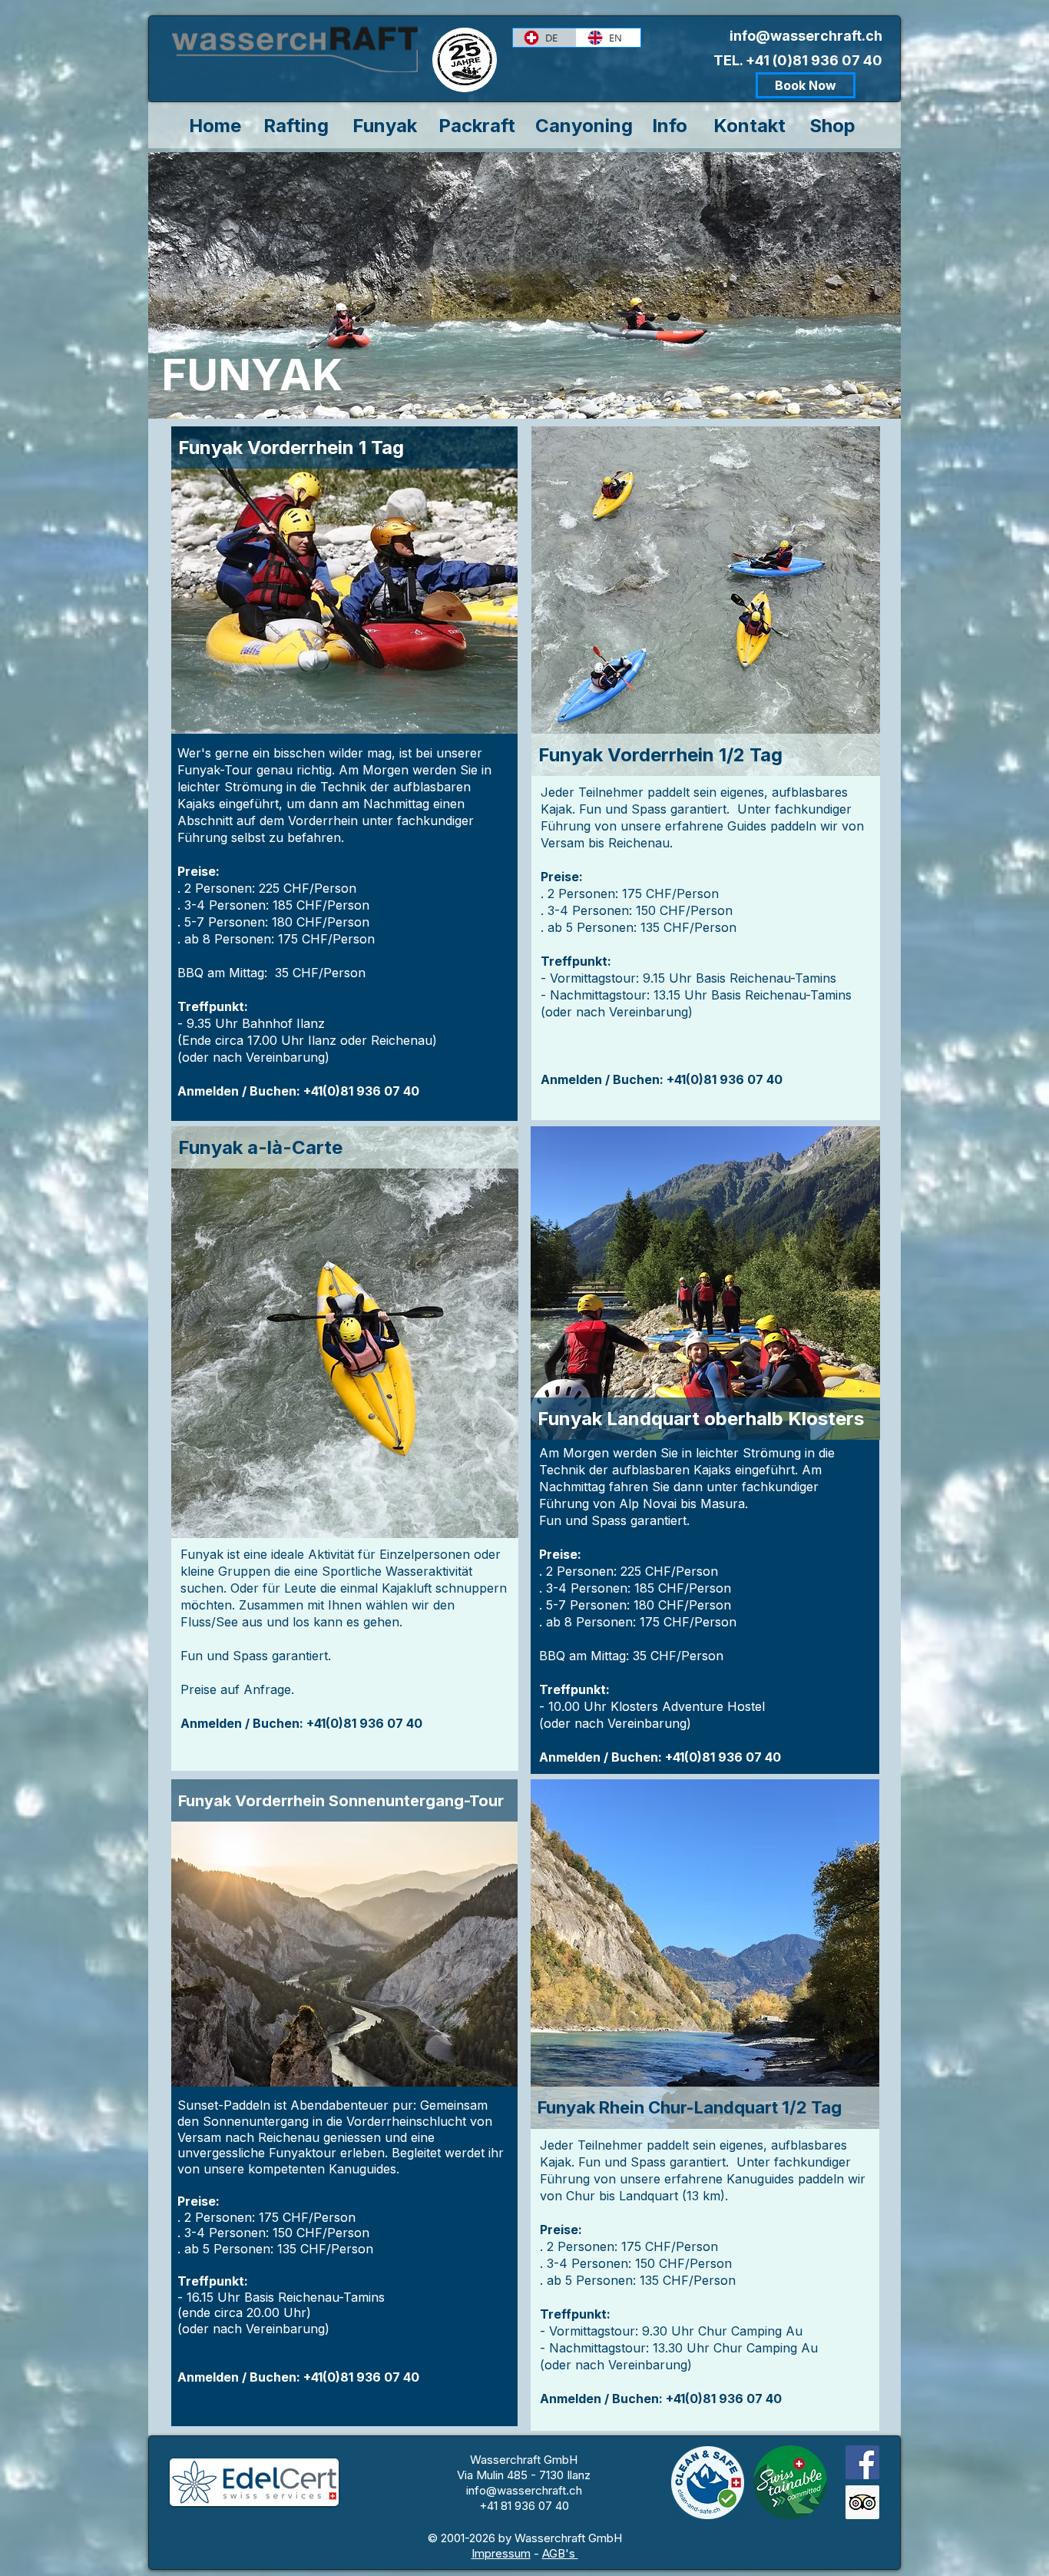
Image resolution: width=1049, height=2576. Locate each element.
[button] (344, 448)
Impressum (501, 2553)
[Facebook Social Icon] (862, 2462)
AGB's (560, 2553)
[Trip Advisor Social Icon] (862, 2502)
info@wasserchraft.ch (806, 36)
